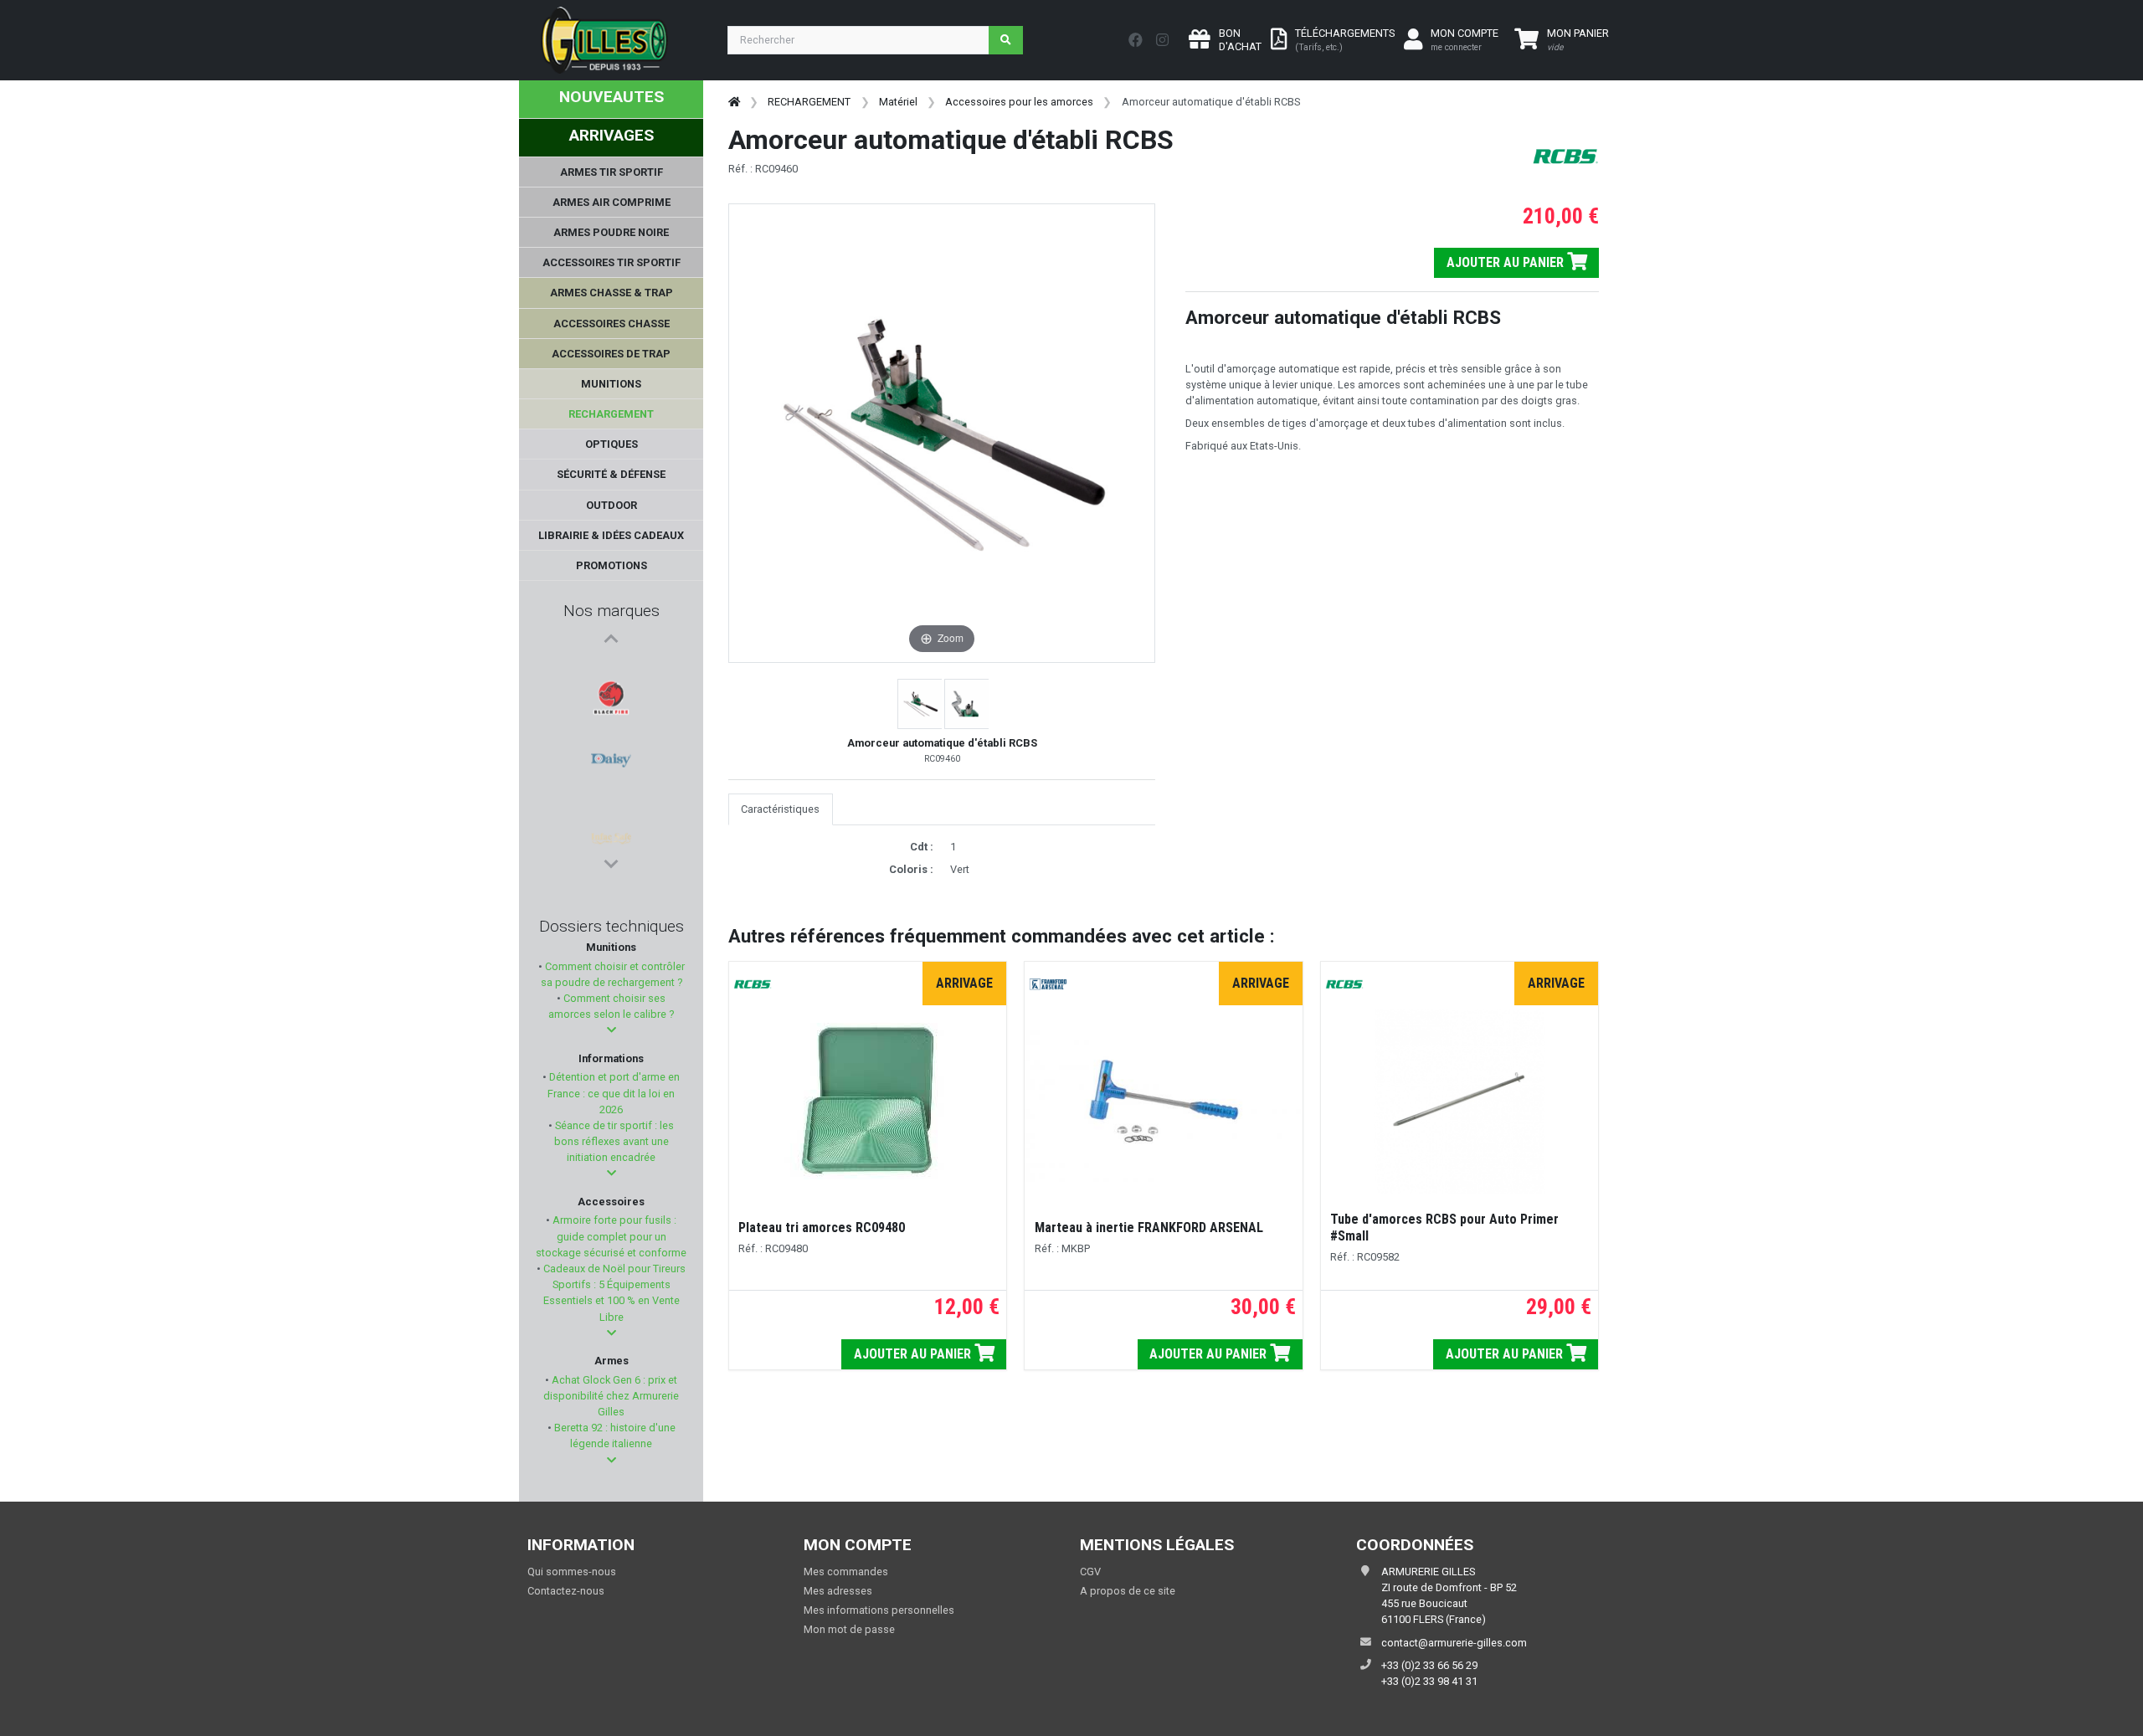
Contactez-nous (566, 1591)
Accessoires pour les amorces (1019, 102)
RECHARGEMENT (809, 102)
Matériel (898, 102)
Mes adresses (838, 1591)
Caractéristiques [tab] (780, 809)
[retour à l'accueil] (734, 102)
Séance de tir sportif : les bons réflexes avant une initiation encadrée (613, 1141)
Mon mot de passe (849, 1629)
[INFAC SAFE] (611, 751)
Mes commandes (846, 1572)
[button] (612, 1030)
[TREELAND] (611, 831)
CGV (1090, 1572)
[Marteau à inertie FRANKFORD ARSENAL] (1163, 1101)
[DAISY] (611, 711)
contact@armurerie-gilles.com (1454, 1643)
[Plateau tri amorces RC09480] (868, 1101)
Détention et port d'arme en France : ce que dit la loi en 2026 (613, 1093)
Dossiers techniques (612, 926)
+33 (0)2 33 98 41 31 (1429, 1681)
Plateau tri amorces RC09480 (822, 1228)
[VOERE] (611, 791)
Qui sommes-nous (572, 1572)
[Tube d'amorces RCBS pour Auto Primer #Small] (1460, 1102)
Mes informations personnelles (879, 1610)
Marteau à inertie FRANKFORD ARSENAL (1149, 1228)
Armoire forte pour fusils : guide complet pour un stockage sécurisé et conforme (611, 1236)
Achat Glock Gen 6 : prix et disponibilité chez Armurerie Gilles (611, 1396)
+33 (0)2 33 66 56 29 (1429, 1665)
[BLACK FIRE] (611, 670)
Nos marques (612, 611)
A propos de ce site (1128, 1591)
